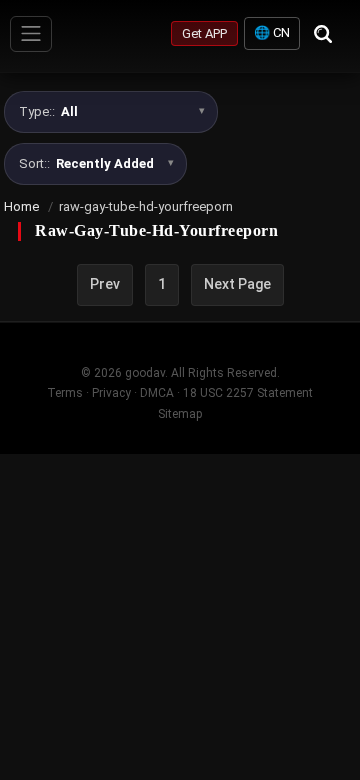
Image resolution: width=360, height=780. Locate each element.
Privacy (111, 393)
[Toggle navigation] (31, 34)
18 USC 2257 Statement (248, 393)
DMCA (157, 393)
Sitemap (180, 414)
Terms (65, 393)
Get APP (204, 33)
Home (21, 206)
